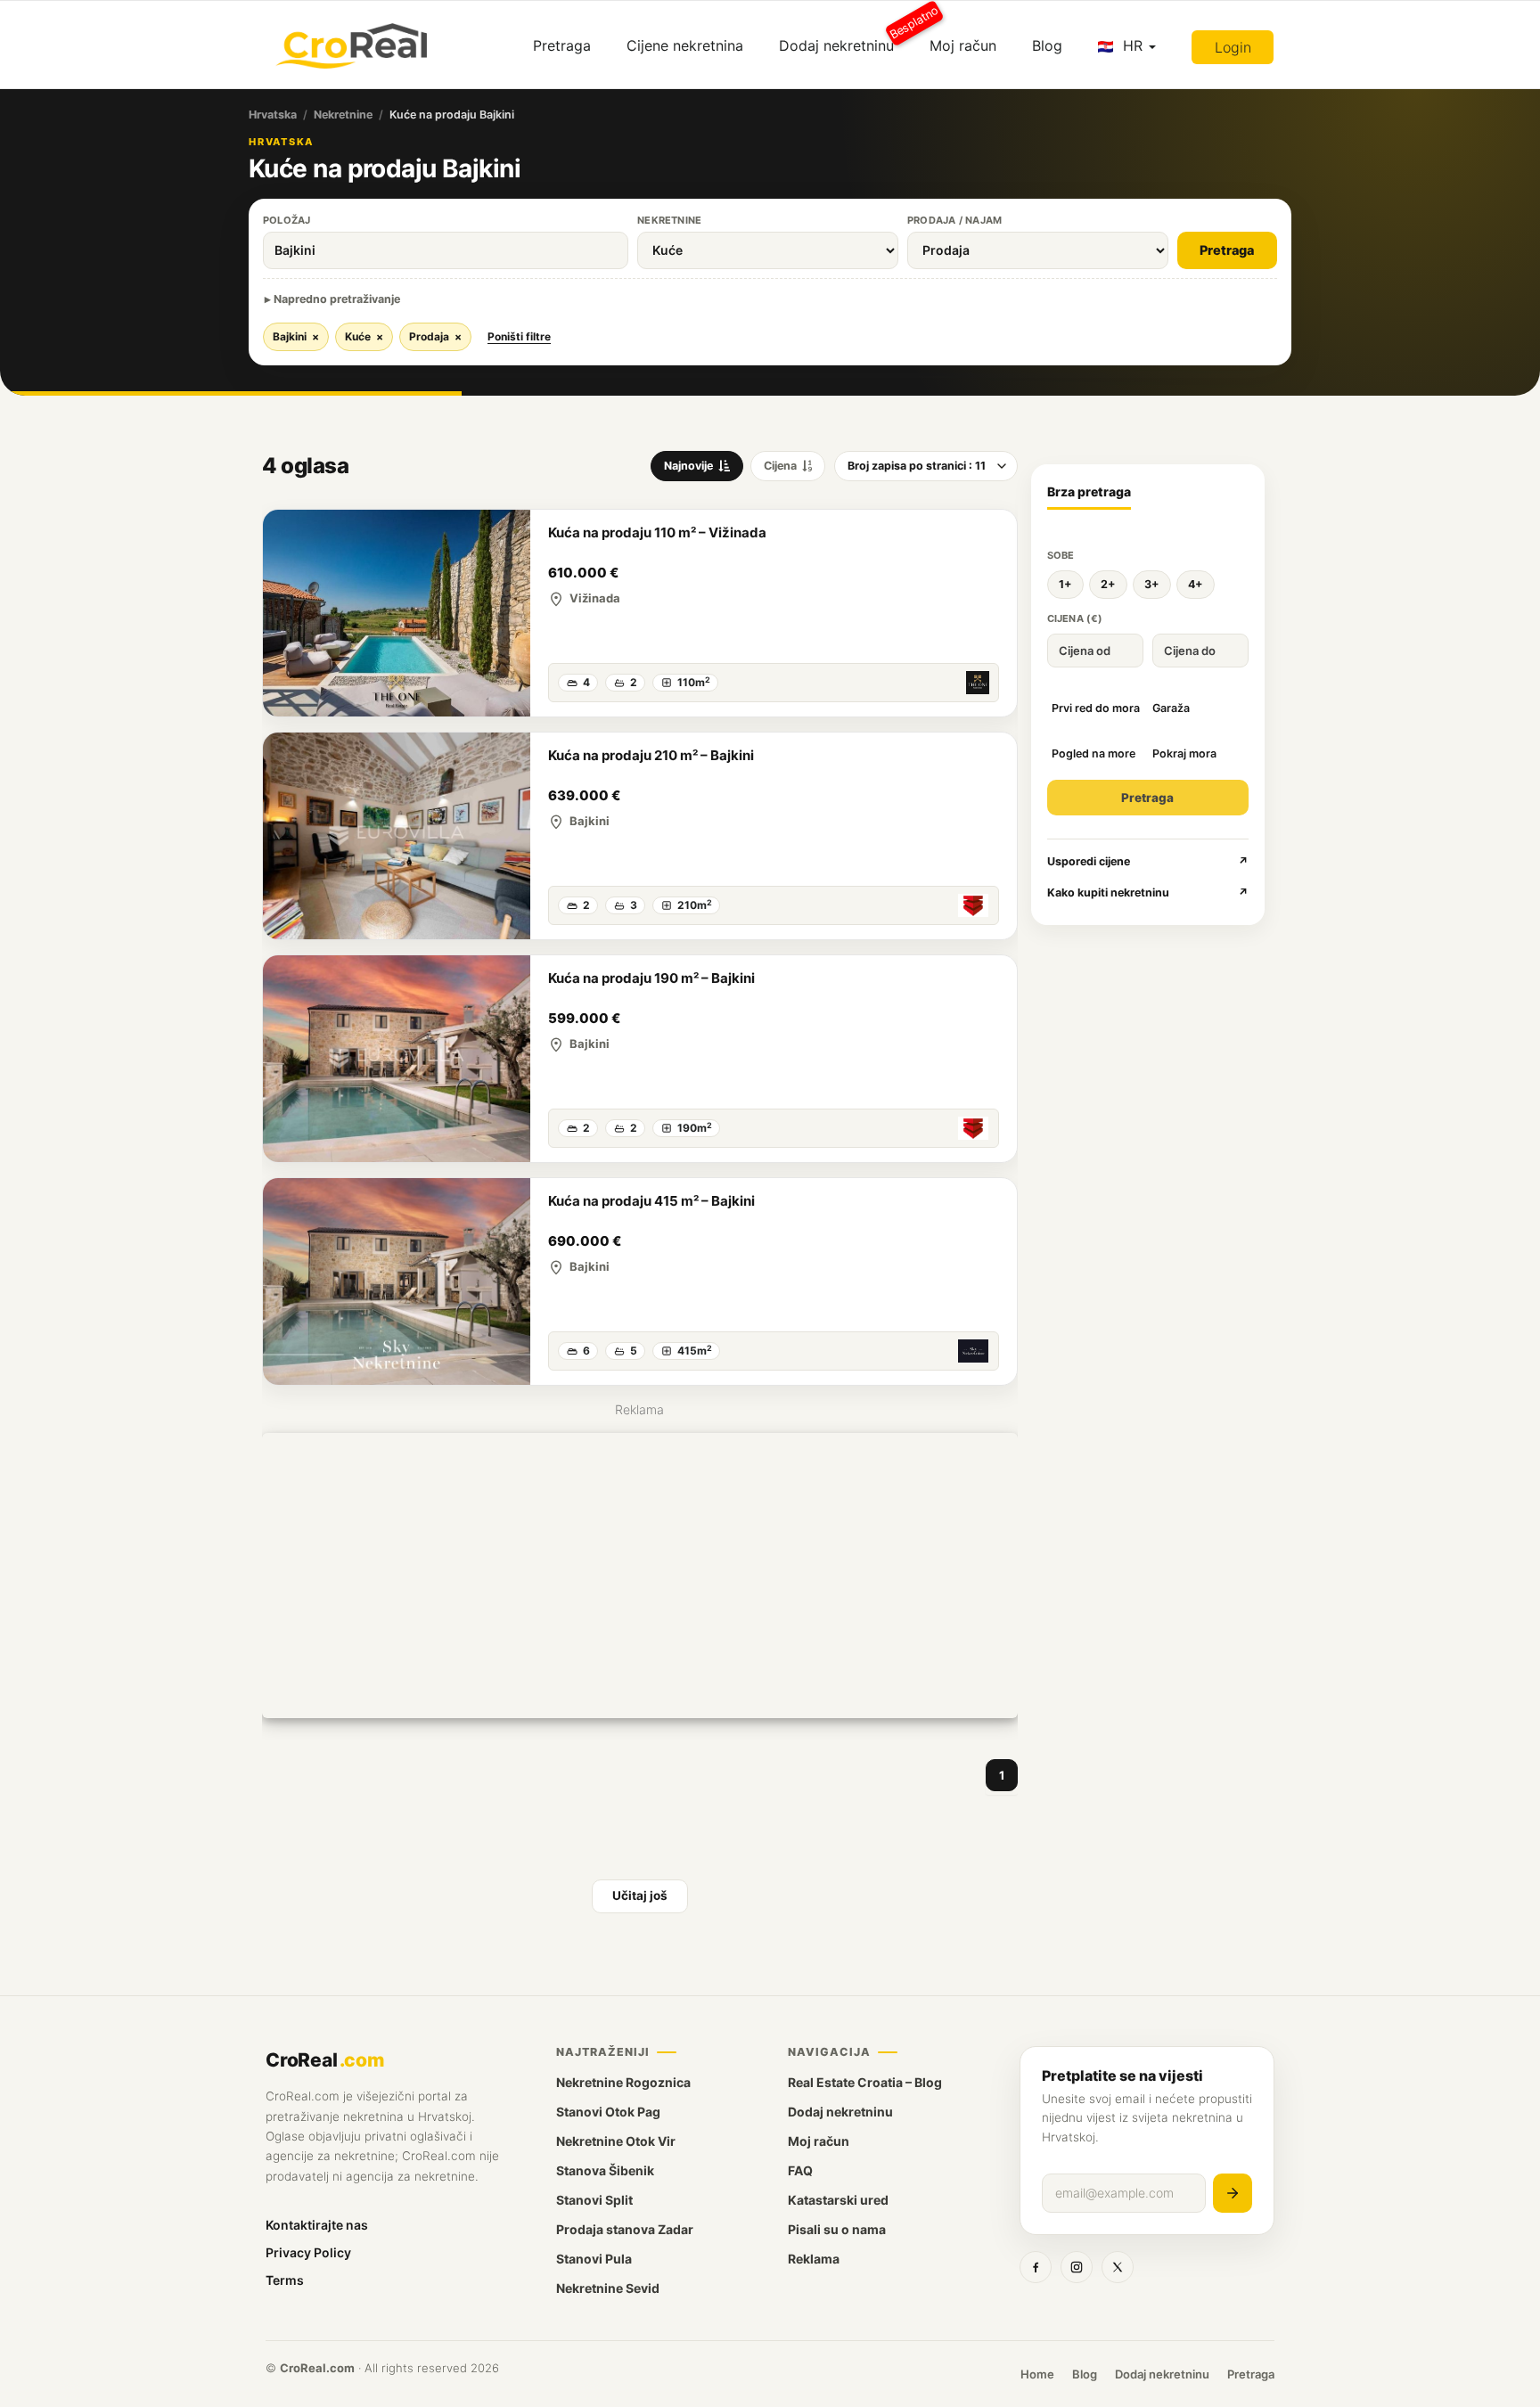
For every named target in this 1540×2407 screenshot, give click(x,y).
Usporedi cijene (1148, 861)
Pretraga (562, 45)
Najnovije (688, 466)
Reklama (814, 2259)
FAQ (800, 2170)
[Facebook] (1036, 2267)
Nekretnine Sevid (608, 2288)
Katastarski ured (838, 2200)
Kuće (364, 336)
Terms (285, 2280)
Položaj (287, 220)
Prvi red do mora (1096, 708)
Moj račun (963, 45)
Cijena (780, 466)
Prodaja (435, 336)
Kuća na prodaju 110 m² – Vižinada (657, 532)
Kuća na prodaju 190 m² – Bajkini (651, 978)
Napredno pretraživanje (337, 299)
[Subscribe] (1233, 2193)
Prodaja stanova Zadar (625, 2229)
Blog (1047, 45)
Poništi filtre (519, 336)
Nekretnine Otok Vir (616, 2141)
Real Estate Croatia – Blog (865, 2082)
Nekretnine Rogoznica (623, 2082)
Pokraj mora (1184, 753)
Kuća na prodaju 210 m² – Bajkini (651, 755)
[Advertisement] (640, 1576)
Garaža (1171, 708)
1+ (1065, 584)
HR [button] (1133, 45)
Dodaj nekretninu (845, 39)
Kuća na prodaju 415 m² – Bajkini (651, 1201)
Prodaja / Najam (954, 220)
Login (1233, 47)
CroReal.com (317, 2368)
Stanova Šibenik (605, 2170)
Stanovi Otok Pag (608, 2112)
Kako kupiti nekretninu (1148, 892)
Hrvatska (273, 115)
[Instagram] (1077, 2267)
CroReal (325, 2060)
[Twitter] (1118, 2267)
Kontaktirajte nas (317, 2225)
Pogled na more (1094, 753)
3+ (1152, 584)
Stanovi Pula (594, 2259)
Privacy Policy (308, 2252)
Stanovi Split (594, 2200)
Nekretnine (343, 115)
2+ (1108, 584)
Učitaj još (640, 1895)
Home (1037, 2374)
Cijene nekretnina (685, 45)
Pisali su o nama (837, 2229)
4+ (1196, 584)
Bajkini (296, 336)
